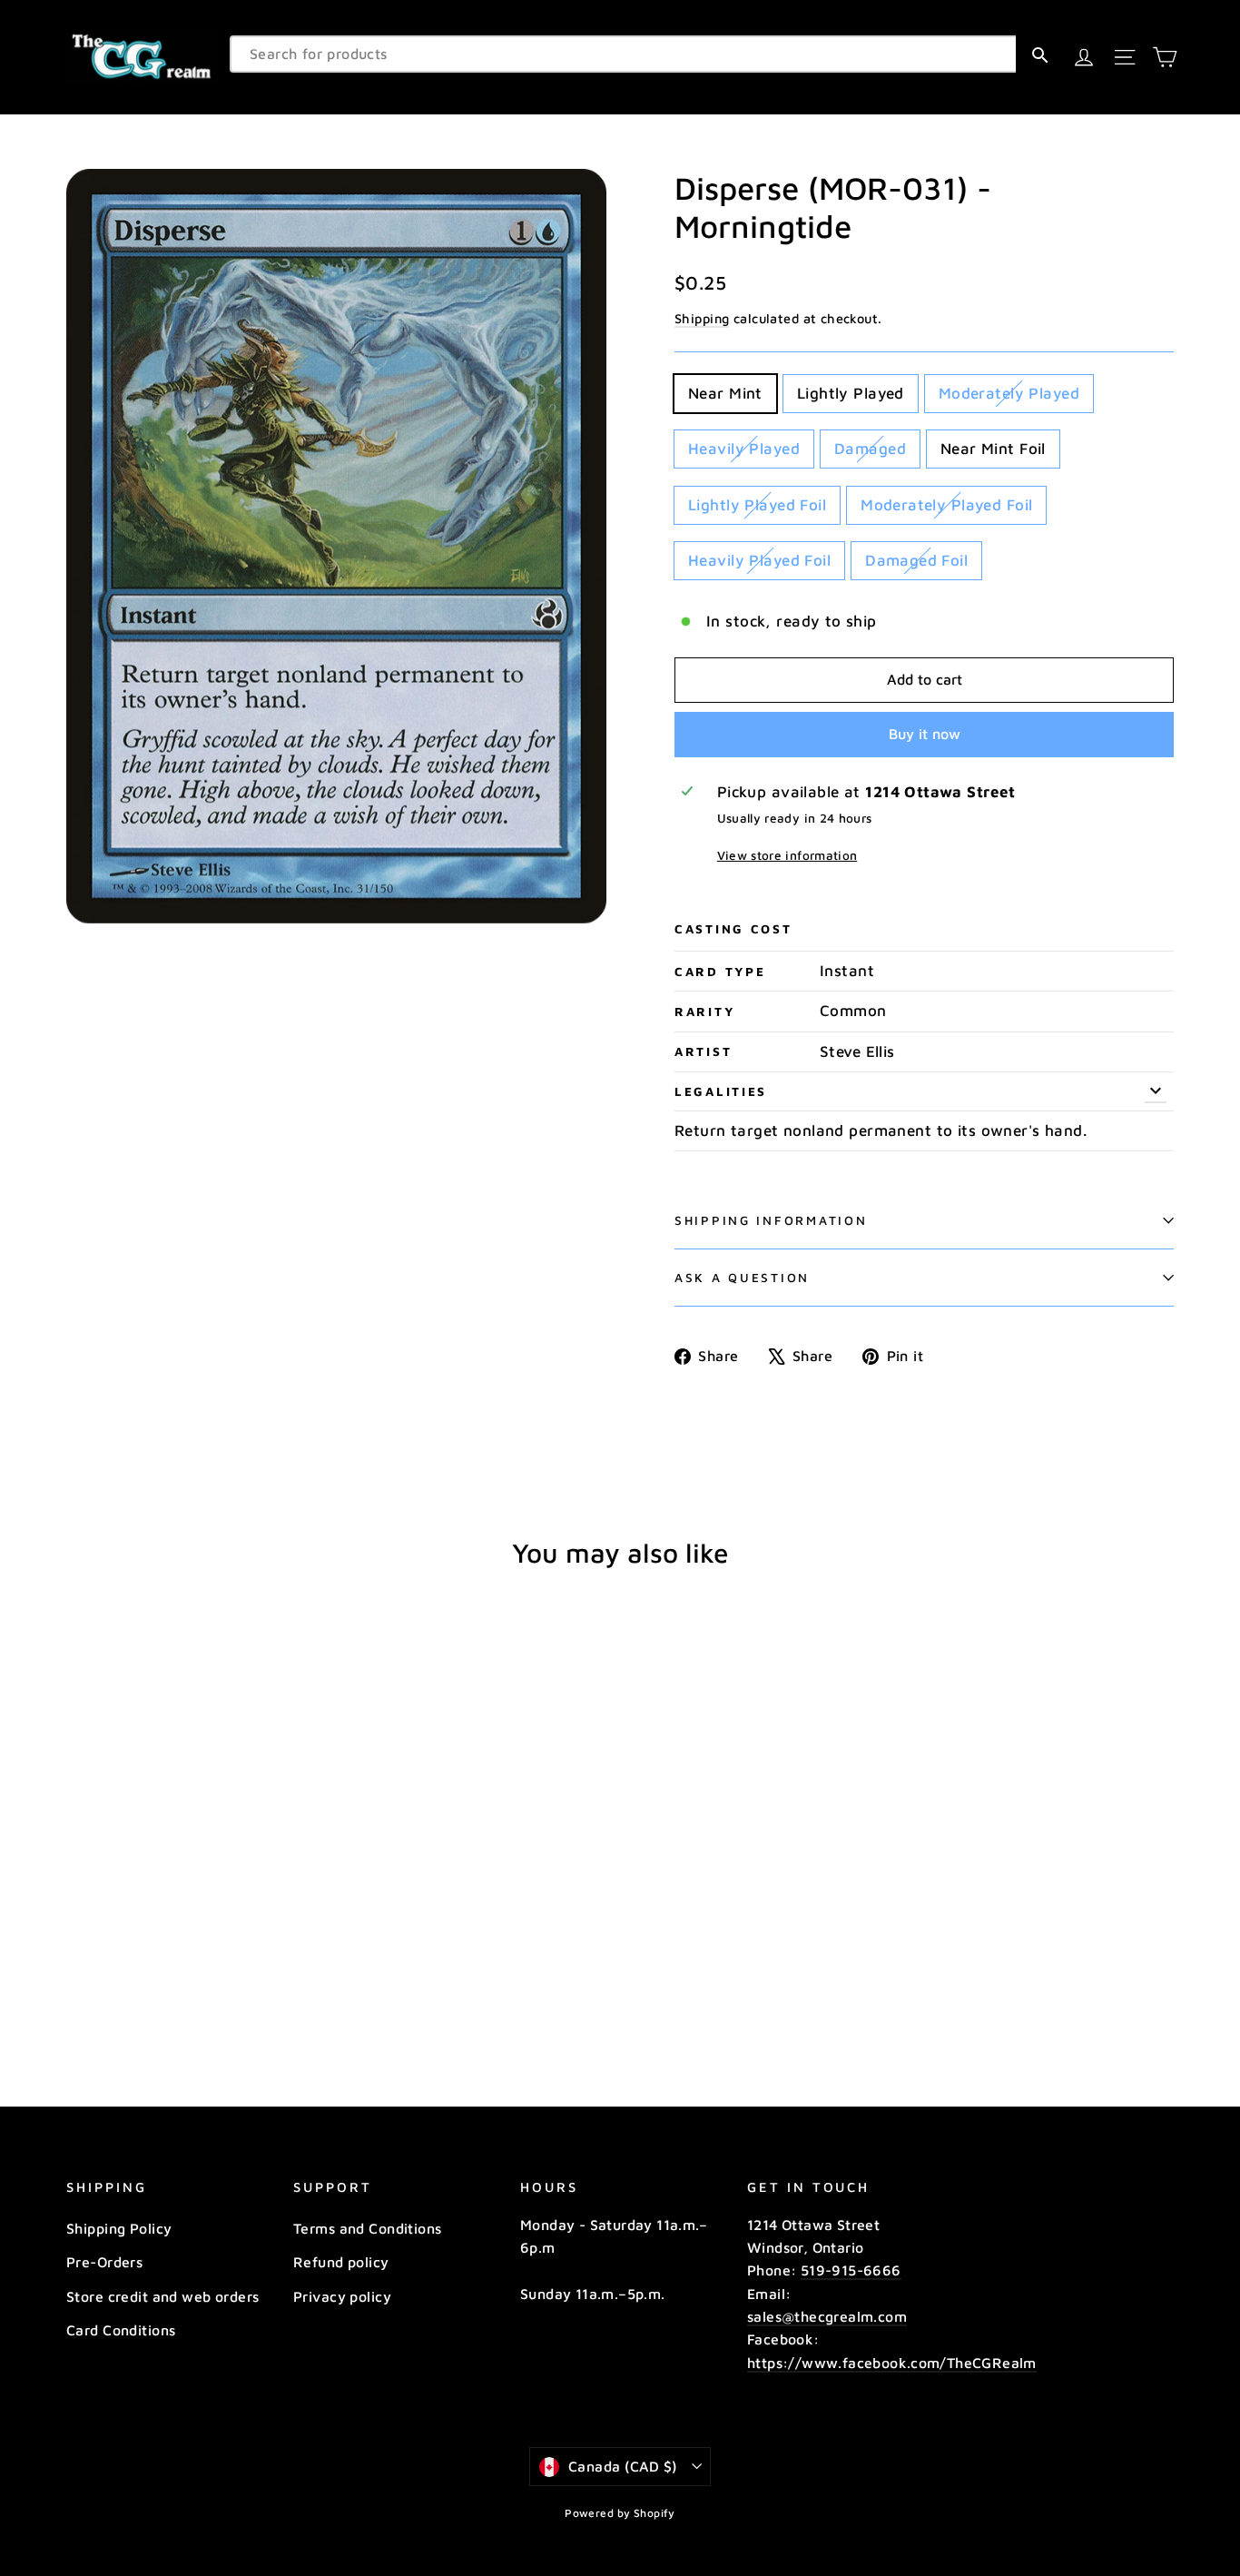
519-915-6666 (851, 2270)
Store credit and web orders (162, 2296)
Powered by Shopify (620, 2513)
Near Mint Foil (993, 449)
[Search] (1040, 54)
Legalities (721, 1091)
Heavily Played (744, 449)
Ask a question (742, 1278)
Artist (703, 1051)
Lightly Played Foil (757, 505)
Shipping (702, 318)
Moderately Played (1009, 393)
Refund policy (341, 2262)
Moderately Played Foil (946, 505)
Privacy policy (342, 2296)
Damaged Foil (916, 560)
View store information (787, 855)
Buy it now (925, 734)
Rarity (704, 1012)
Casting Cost (733, 929)
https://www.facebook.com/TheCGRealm (892, 2363)
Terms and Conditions (368, 2228)
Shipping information (771, 1220)
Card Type (720, 972)
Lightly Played (851, 393)
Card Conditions (121, 2330)
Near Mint (725, 393)
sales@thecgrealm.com (827, 2316)
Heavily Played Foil (759, 560)
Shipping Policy (119, 2228)
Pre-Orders (104, 2262)
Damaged (870, 449)
